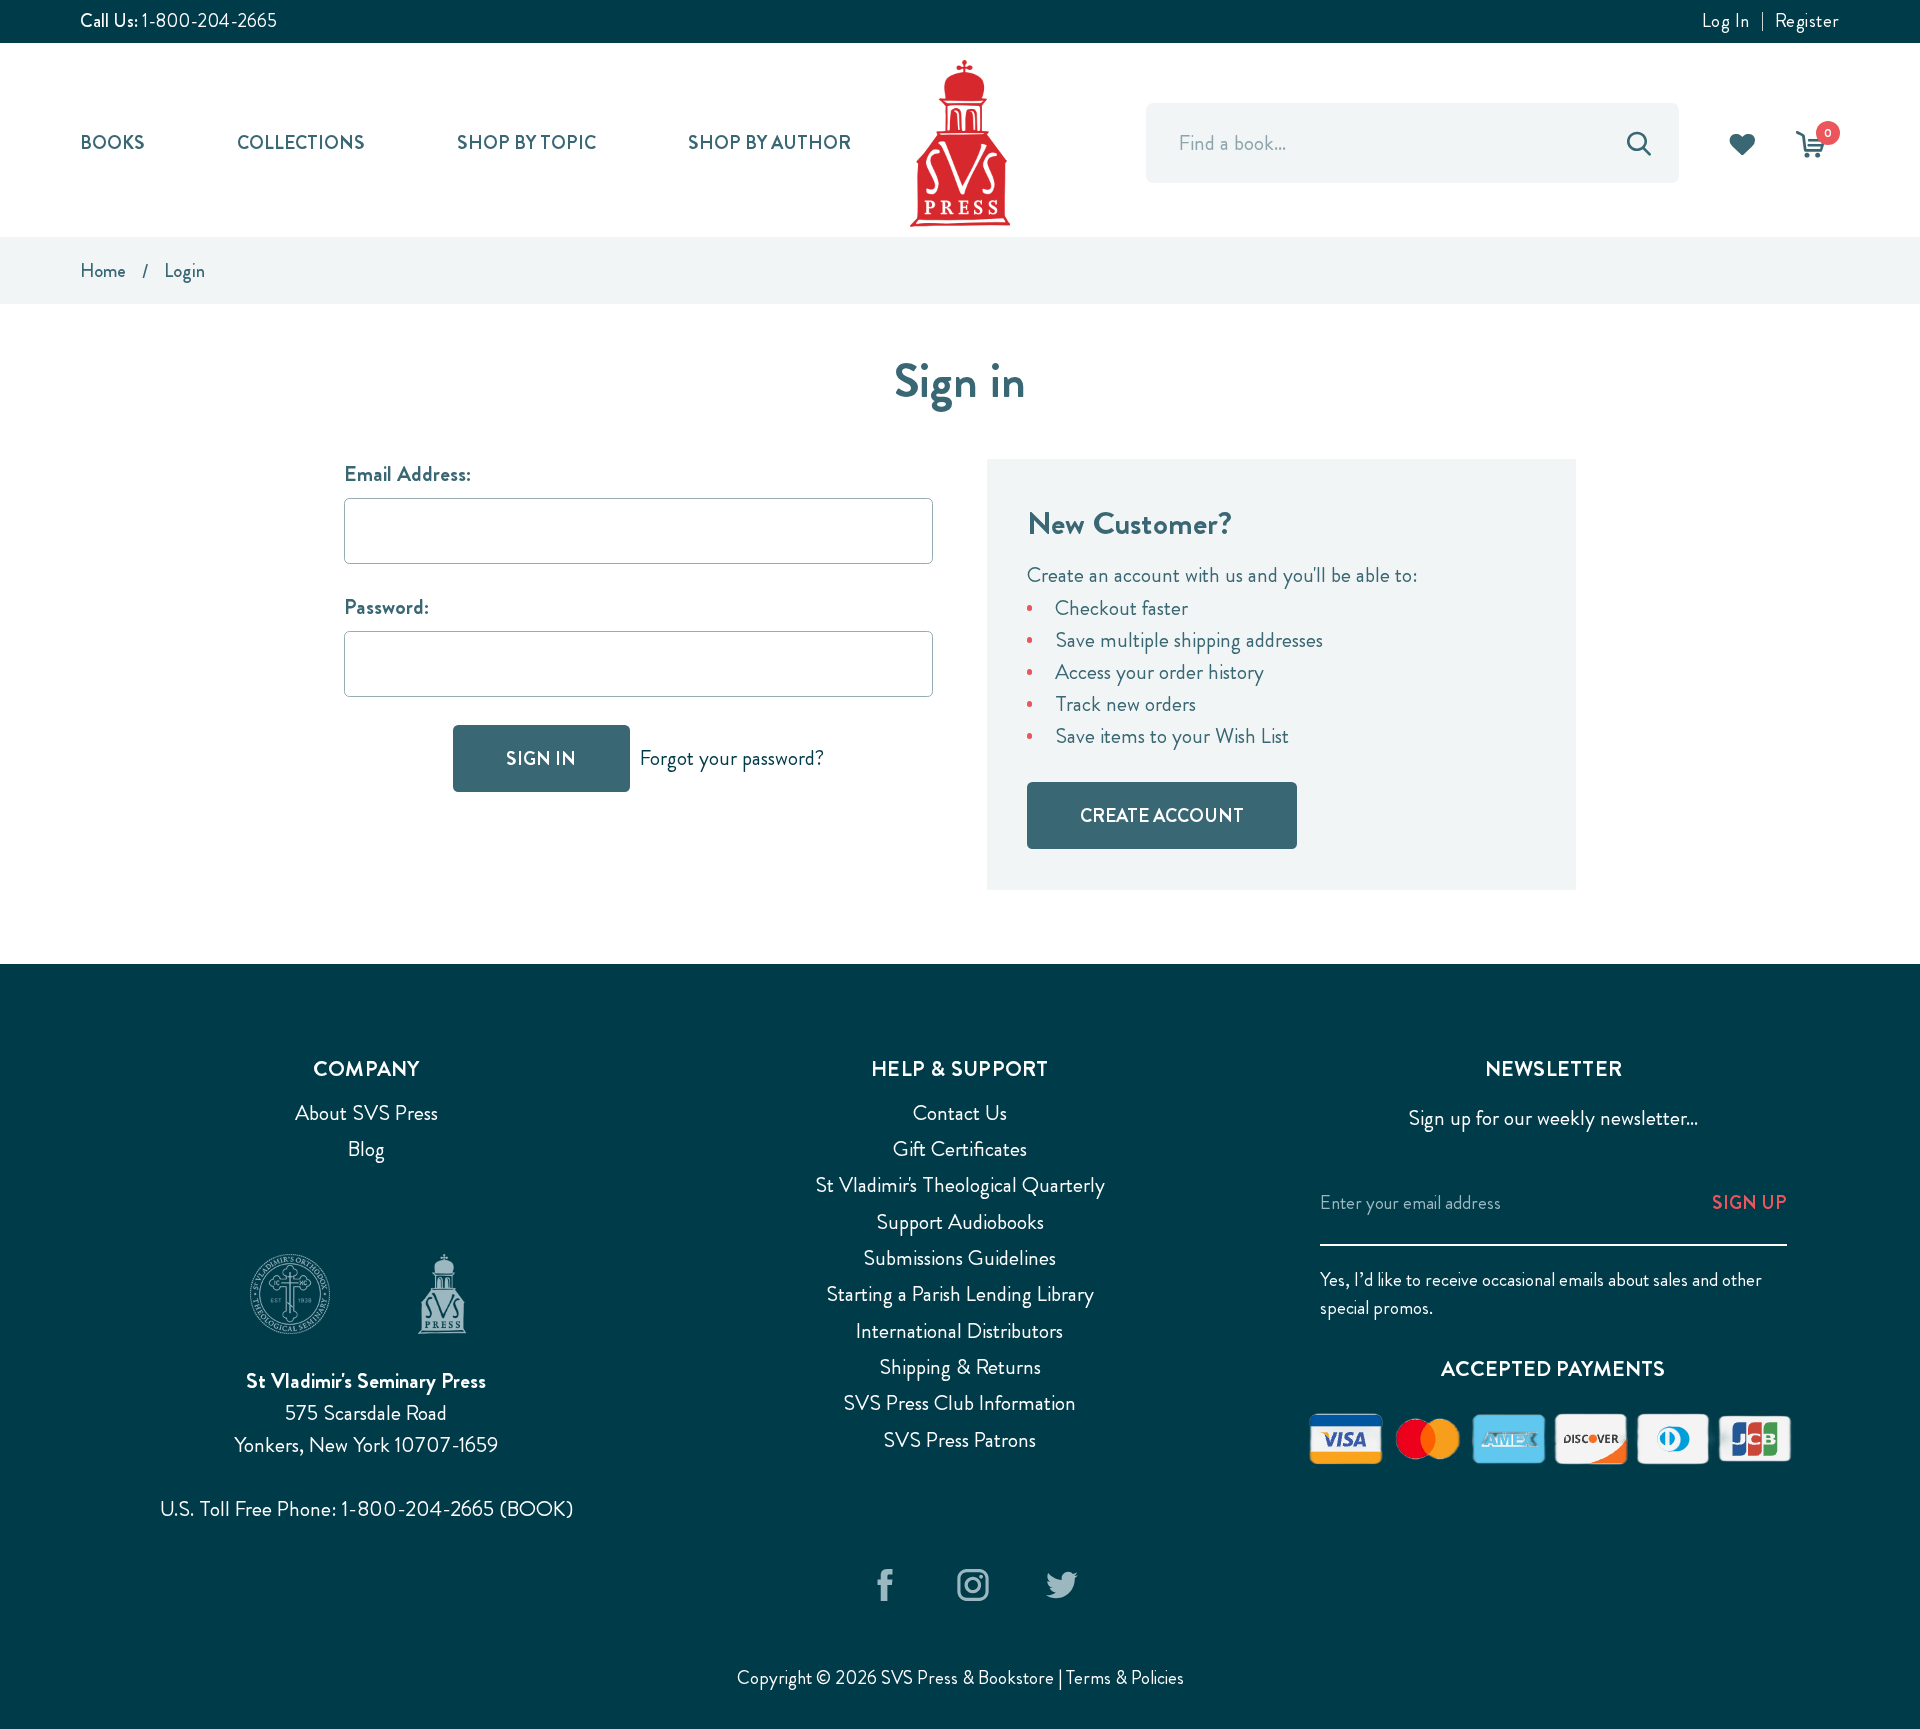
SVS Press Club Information (959, 1403)
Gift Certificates (960, 1149)
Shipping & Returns (960, 1367)
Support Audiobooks (960, 1222)
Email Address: (407, 474)
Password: (386, 607)
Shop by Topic (526, 142)
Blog (366, 1149)
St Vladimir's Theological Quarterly (960, 1185)
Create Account (1162, 815)
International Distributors (959, 1331)
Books (112, 142)
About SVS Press (366, 1113)
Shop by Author (769, 142)
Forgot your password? (732, 758)
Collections (301, 142)
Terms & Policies (1125, 1677)
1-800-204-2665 (209, 20)
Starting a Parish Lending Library (960, 1294)
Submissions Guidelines (959, 1258)
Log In (1726, 21)
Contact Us (960, 1113)
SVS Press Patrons (959, 1440)
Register (1807, 21)
